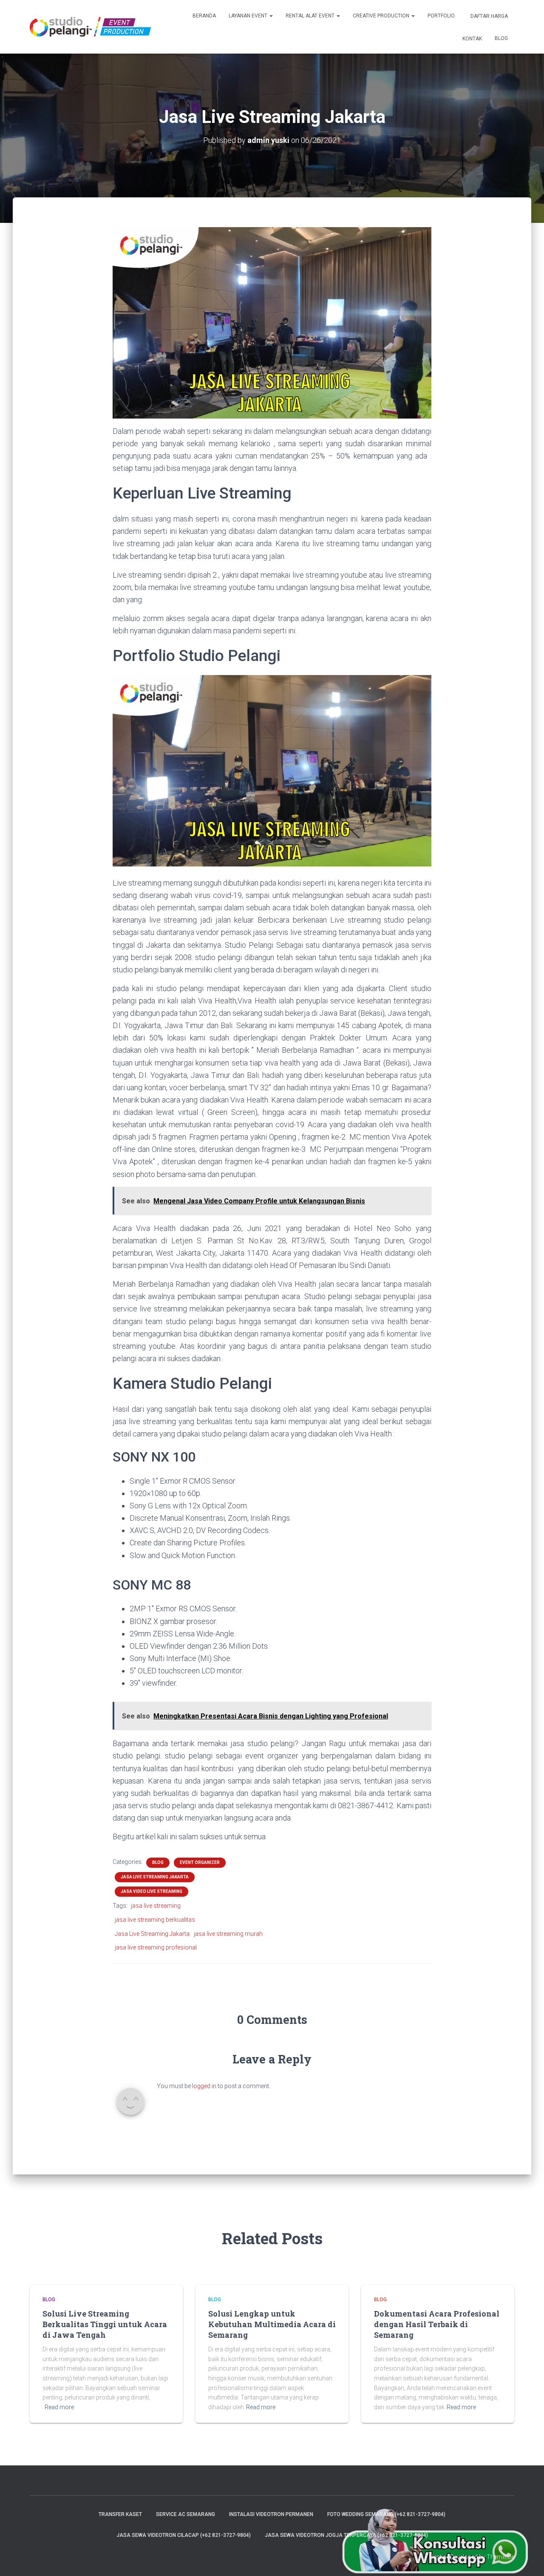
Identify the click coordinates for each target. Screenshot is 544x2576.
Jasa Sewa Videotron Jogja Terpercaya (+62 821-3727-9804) (346, 2535)
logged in (204, 2086)
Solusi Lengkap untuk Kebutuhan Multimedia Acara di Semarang (272, 2324)
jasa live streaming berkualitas (155, 1920)
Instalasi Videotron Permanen (271, 2514)
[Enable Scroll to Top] (527, 2559)
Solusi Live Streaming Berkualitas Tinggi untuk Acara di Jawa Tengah (105, 2324)
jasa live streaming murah (228, 1934)
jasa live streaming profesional (156, 1947)
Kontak (472, 39)
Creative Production (382, 16)
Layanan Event (249, 16)
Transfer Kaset (120, 2514)
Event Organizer (200, 1862)
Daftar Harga (489, 16)
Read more (59, 2407)
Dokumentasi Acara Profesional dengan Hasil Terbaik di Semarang (437, 2324)
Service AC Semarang (186, 2514)
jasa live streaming (156, 1906)
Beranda (204, 16)
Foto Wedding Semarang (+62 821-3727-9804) (386, 2514)
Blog (501, 38)
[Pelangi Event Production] (90, 27)
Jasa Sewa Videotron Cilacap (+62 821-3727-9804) (184, 2535)
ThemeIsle (500, 2557)
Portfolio (441, 16)
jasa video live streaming (152, 1891)
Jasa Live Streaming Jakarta (155, 1877)
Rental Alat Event (311, 16)
